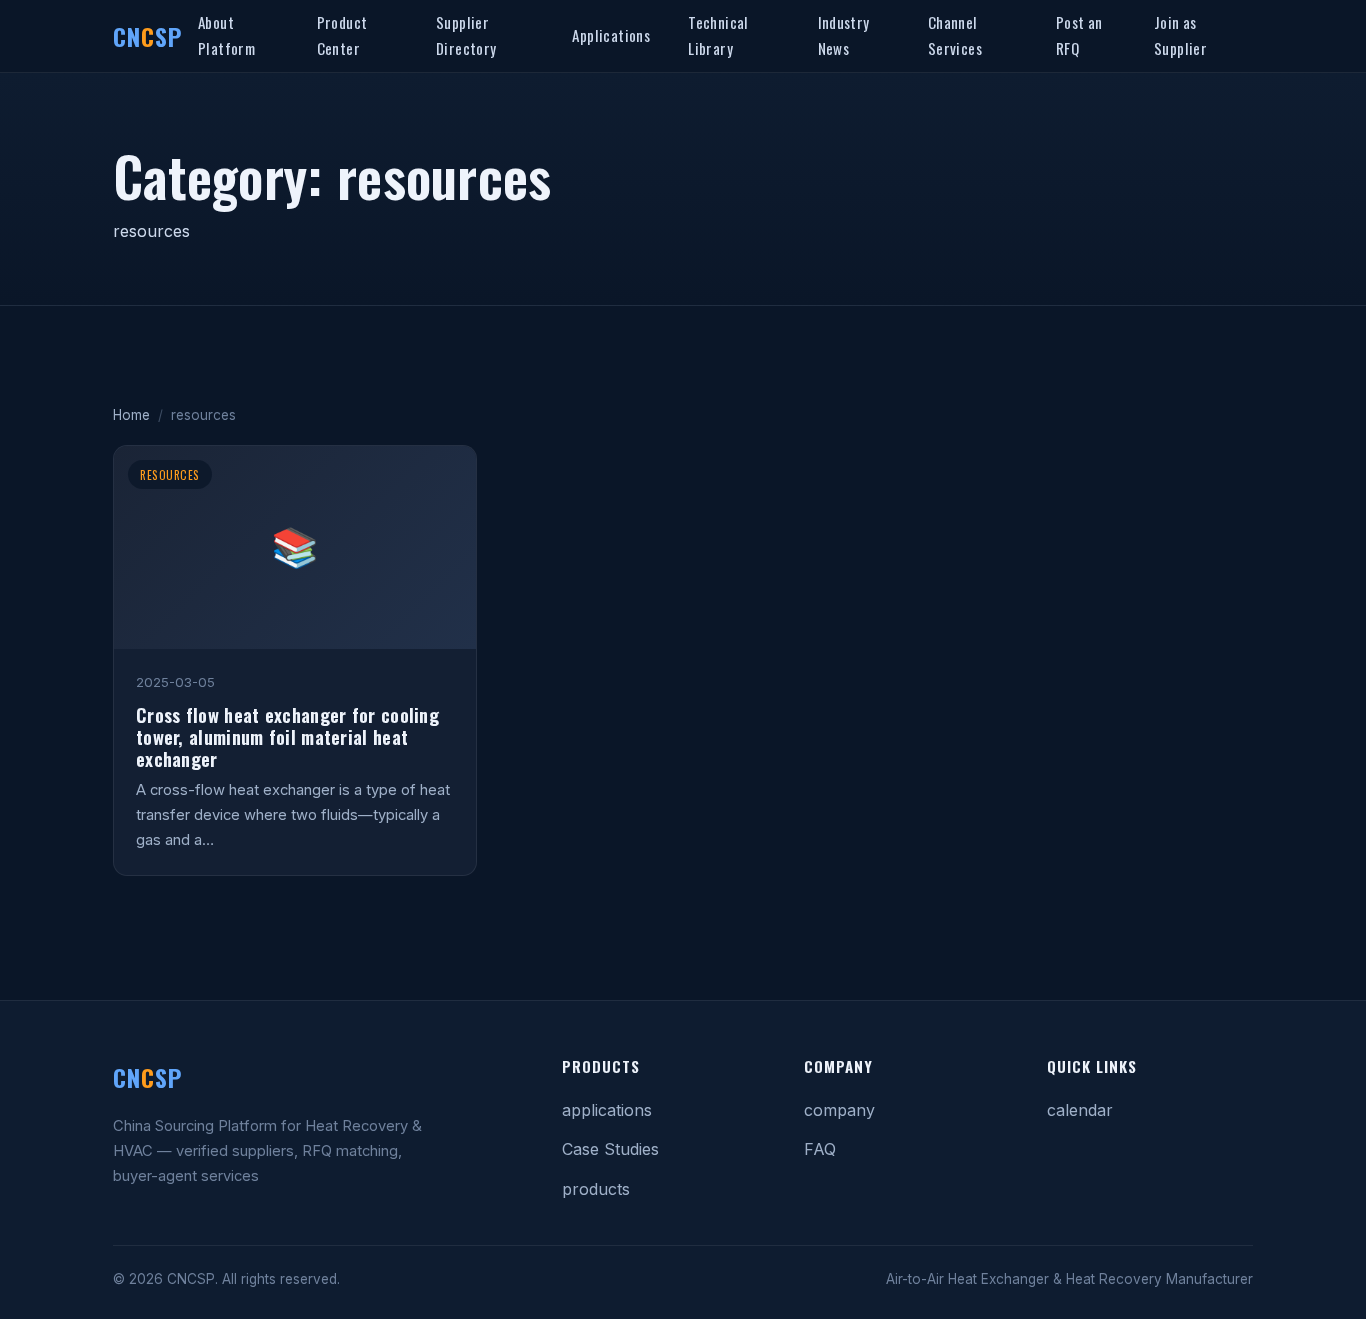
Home (131, 415)
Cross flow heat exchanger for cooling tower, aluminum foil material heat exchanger (287, 736)
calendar (1080, 1110)
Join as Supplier (1180, 35)
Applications (611, 35)
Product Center (342, 35)
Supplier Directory (466, 35)
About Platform (226, 35)
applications (607, 1110)
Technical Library (718, 35)
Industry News (844, 35)
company (839, 1110)
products (596, 1189)
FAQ (820, 1149)
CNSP (147, 36)
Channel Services (955, 35)
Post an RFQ (1079, 35)
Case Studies (610, 1149)
